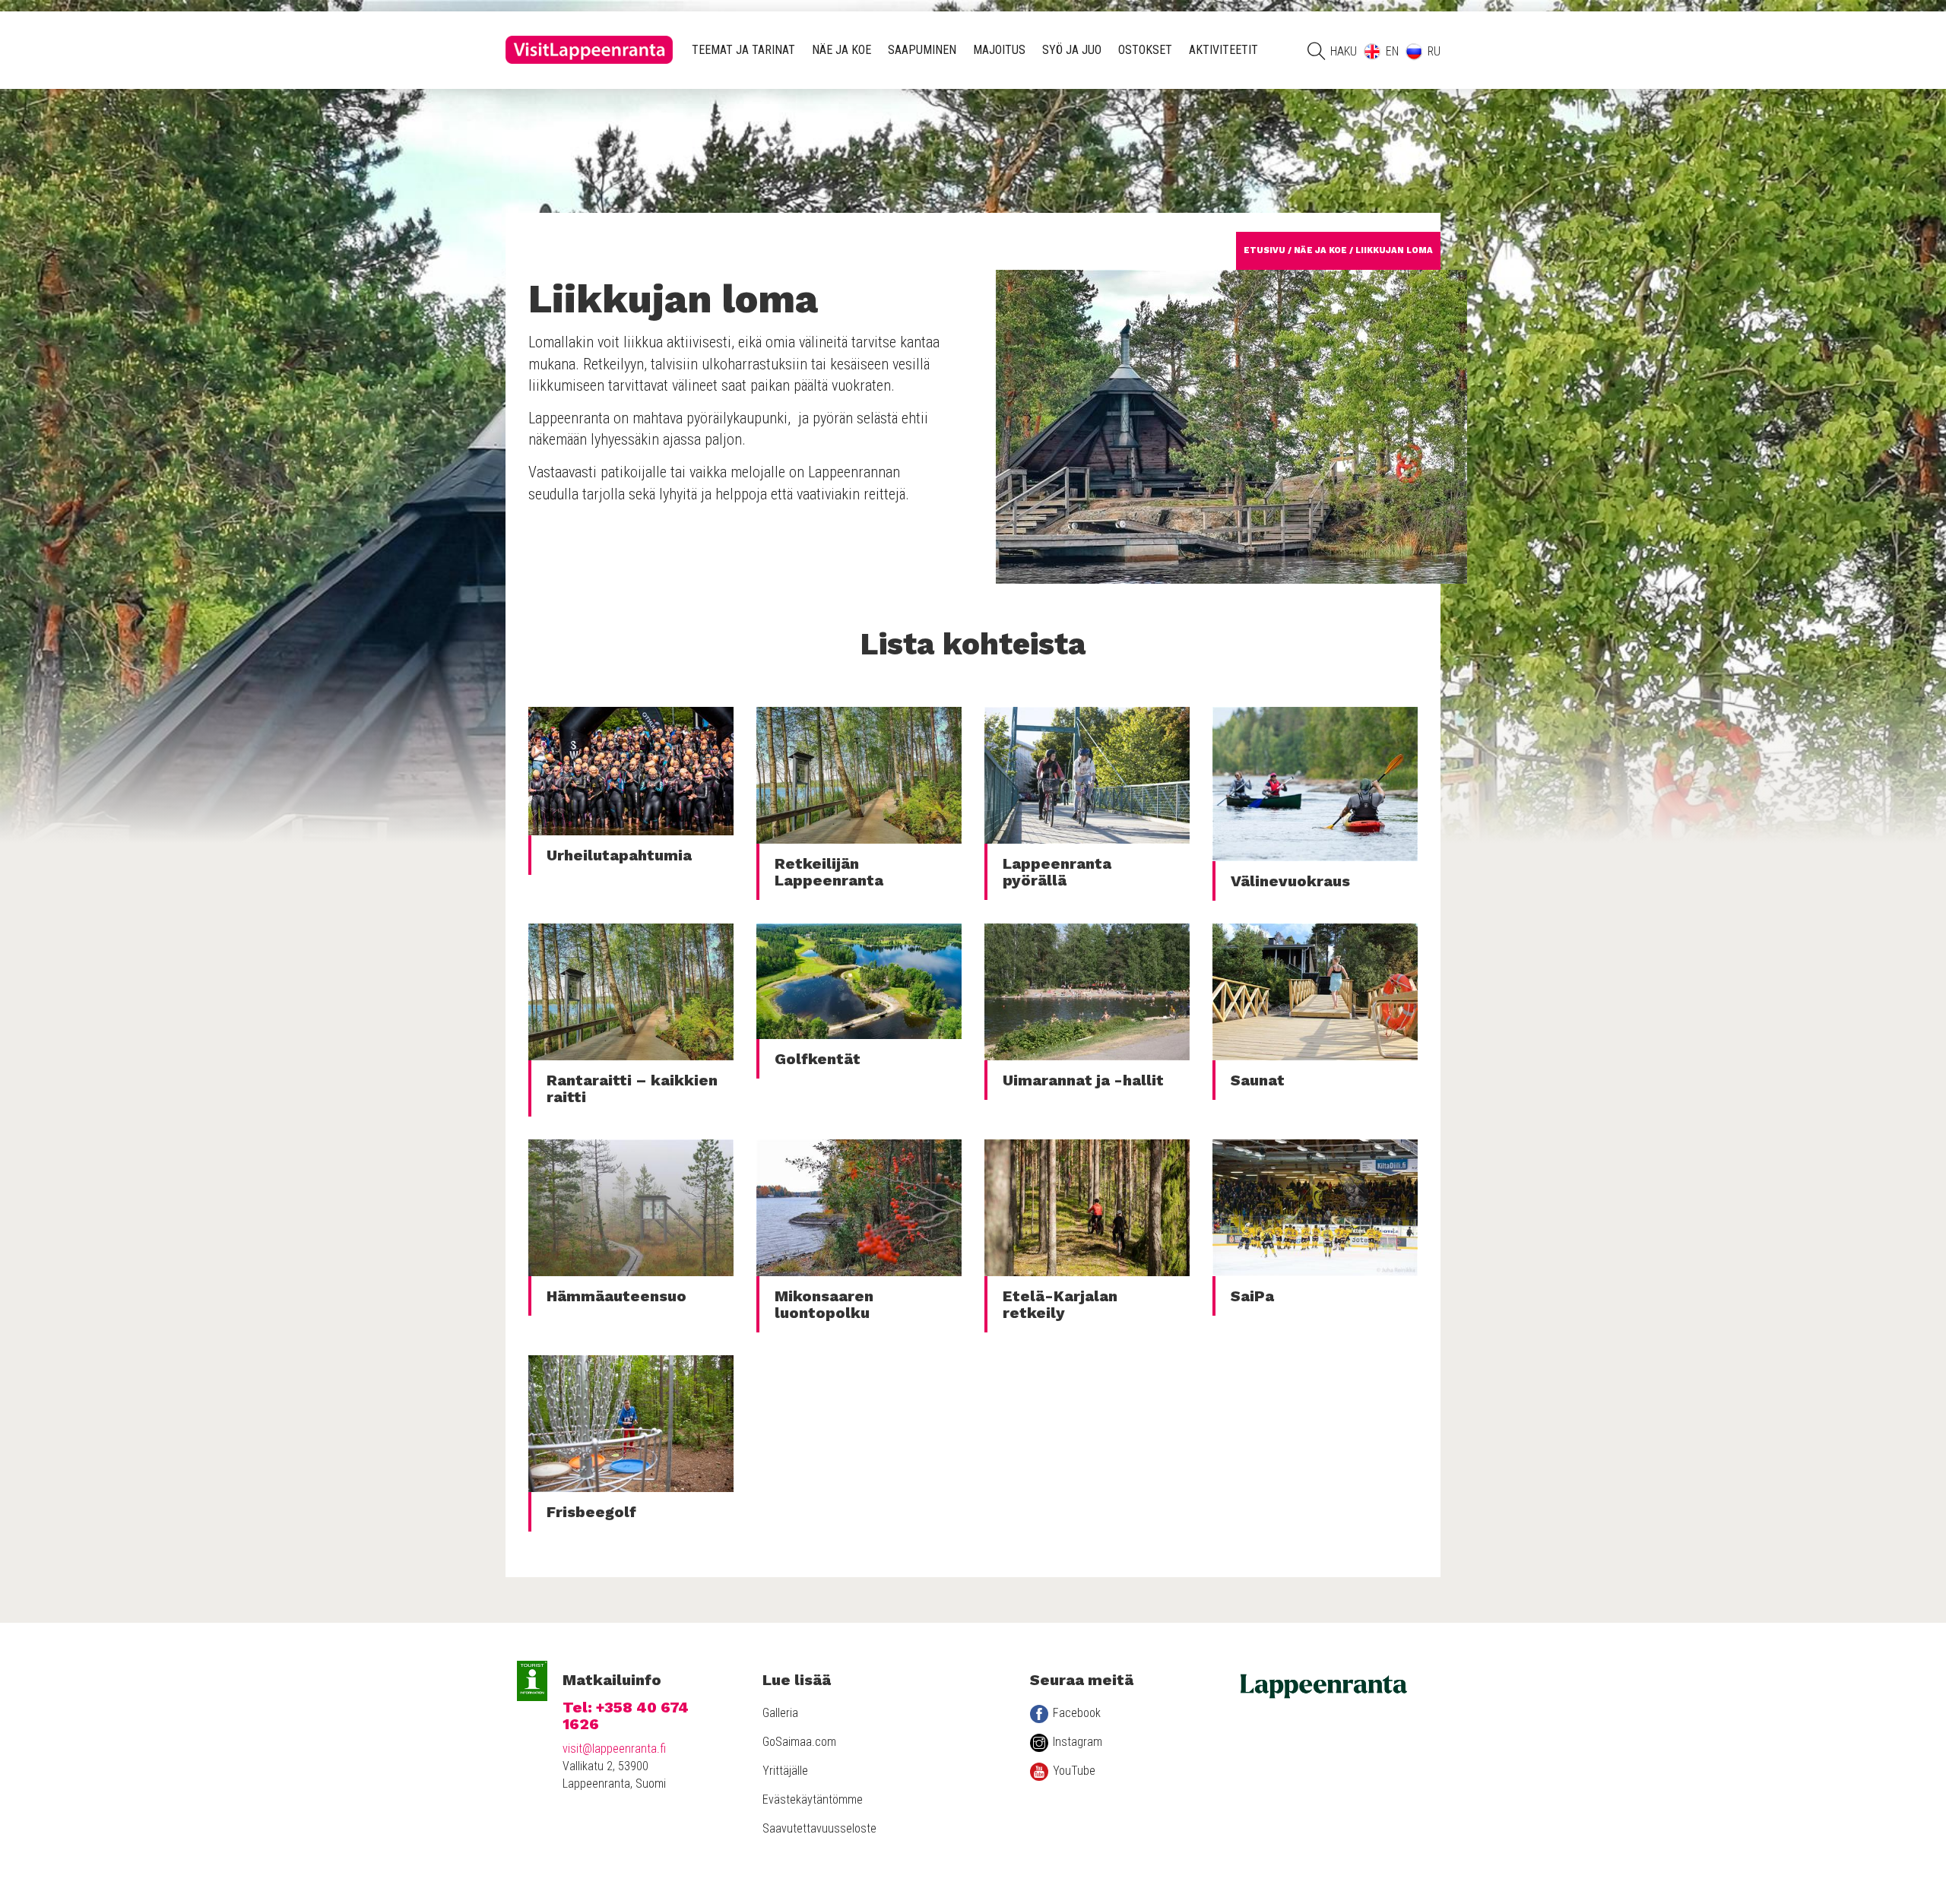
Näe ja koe (841, 50)
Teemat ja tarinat (743, 50)
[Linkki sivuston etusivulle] (589, 50)
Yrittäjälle (785, 1771)
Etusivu (1265, 250)
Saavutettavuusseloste (819, 1828)
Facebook (1077, 1713)
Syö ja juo (1072, 50)
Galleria (780, 1713)
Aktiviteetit (1223, 50)
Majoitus (999, 50)
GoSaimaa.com (799, 1742)
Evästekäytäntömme (813, 1799)
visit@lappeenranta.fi (614, 1749)
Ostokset (1145, 50)
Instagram (1078, 1742)
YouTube (1074, 1771)
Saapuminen (922, 50)
